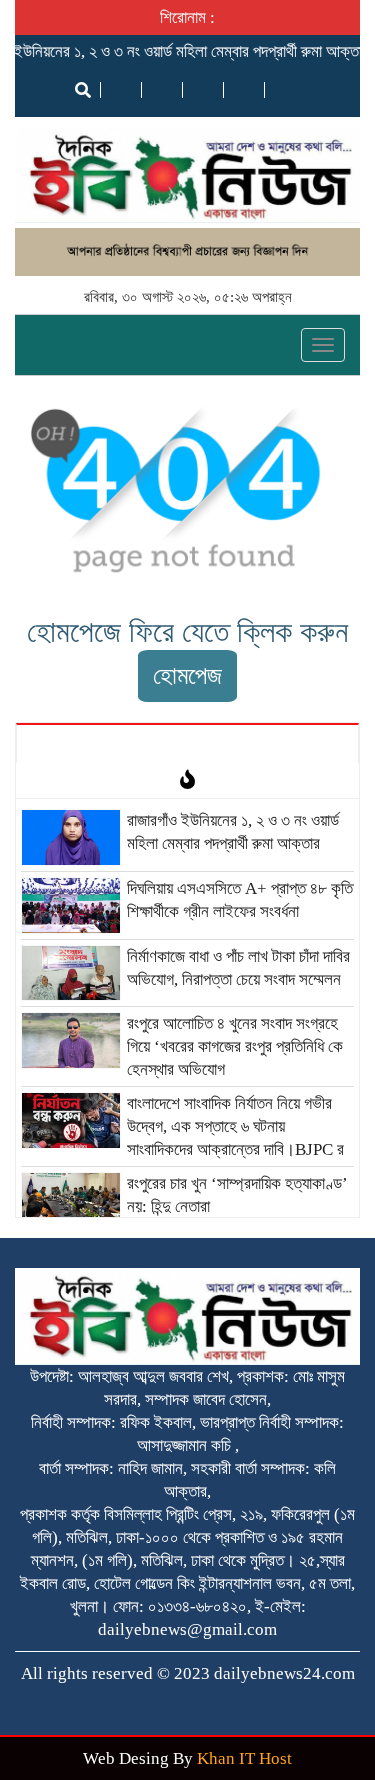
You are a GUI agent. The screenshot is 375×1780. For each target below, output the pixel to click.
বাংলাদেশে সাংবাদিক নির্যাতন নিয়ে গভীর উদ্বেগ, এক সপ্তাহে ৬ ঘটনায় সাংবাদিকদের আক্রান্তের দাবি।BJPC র (235, 1126)
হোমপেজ (187, 675)
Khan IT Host (244, 1758)
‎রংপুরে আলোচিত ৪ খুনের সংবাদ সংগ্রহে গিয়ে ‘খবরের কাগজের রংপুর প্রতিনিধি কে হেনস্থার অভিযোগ (235, 1046)
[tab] (187, 743)
